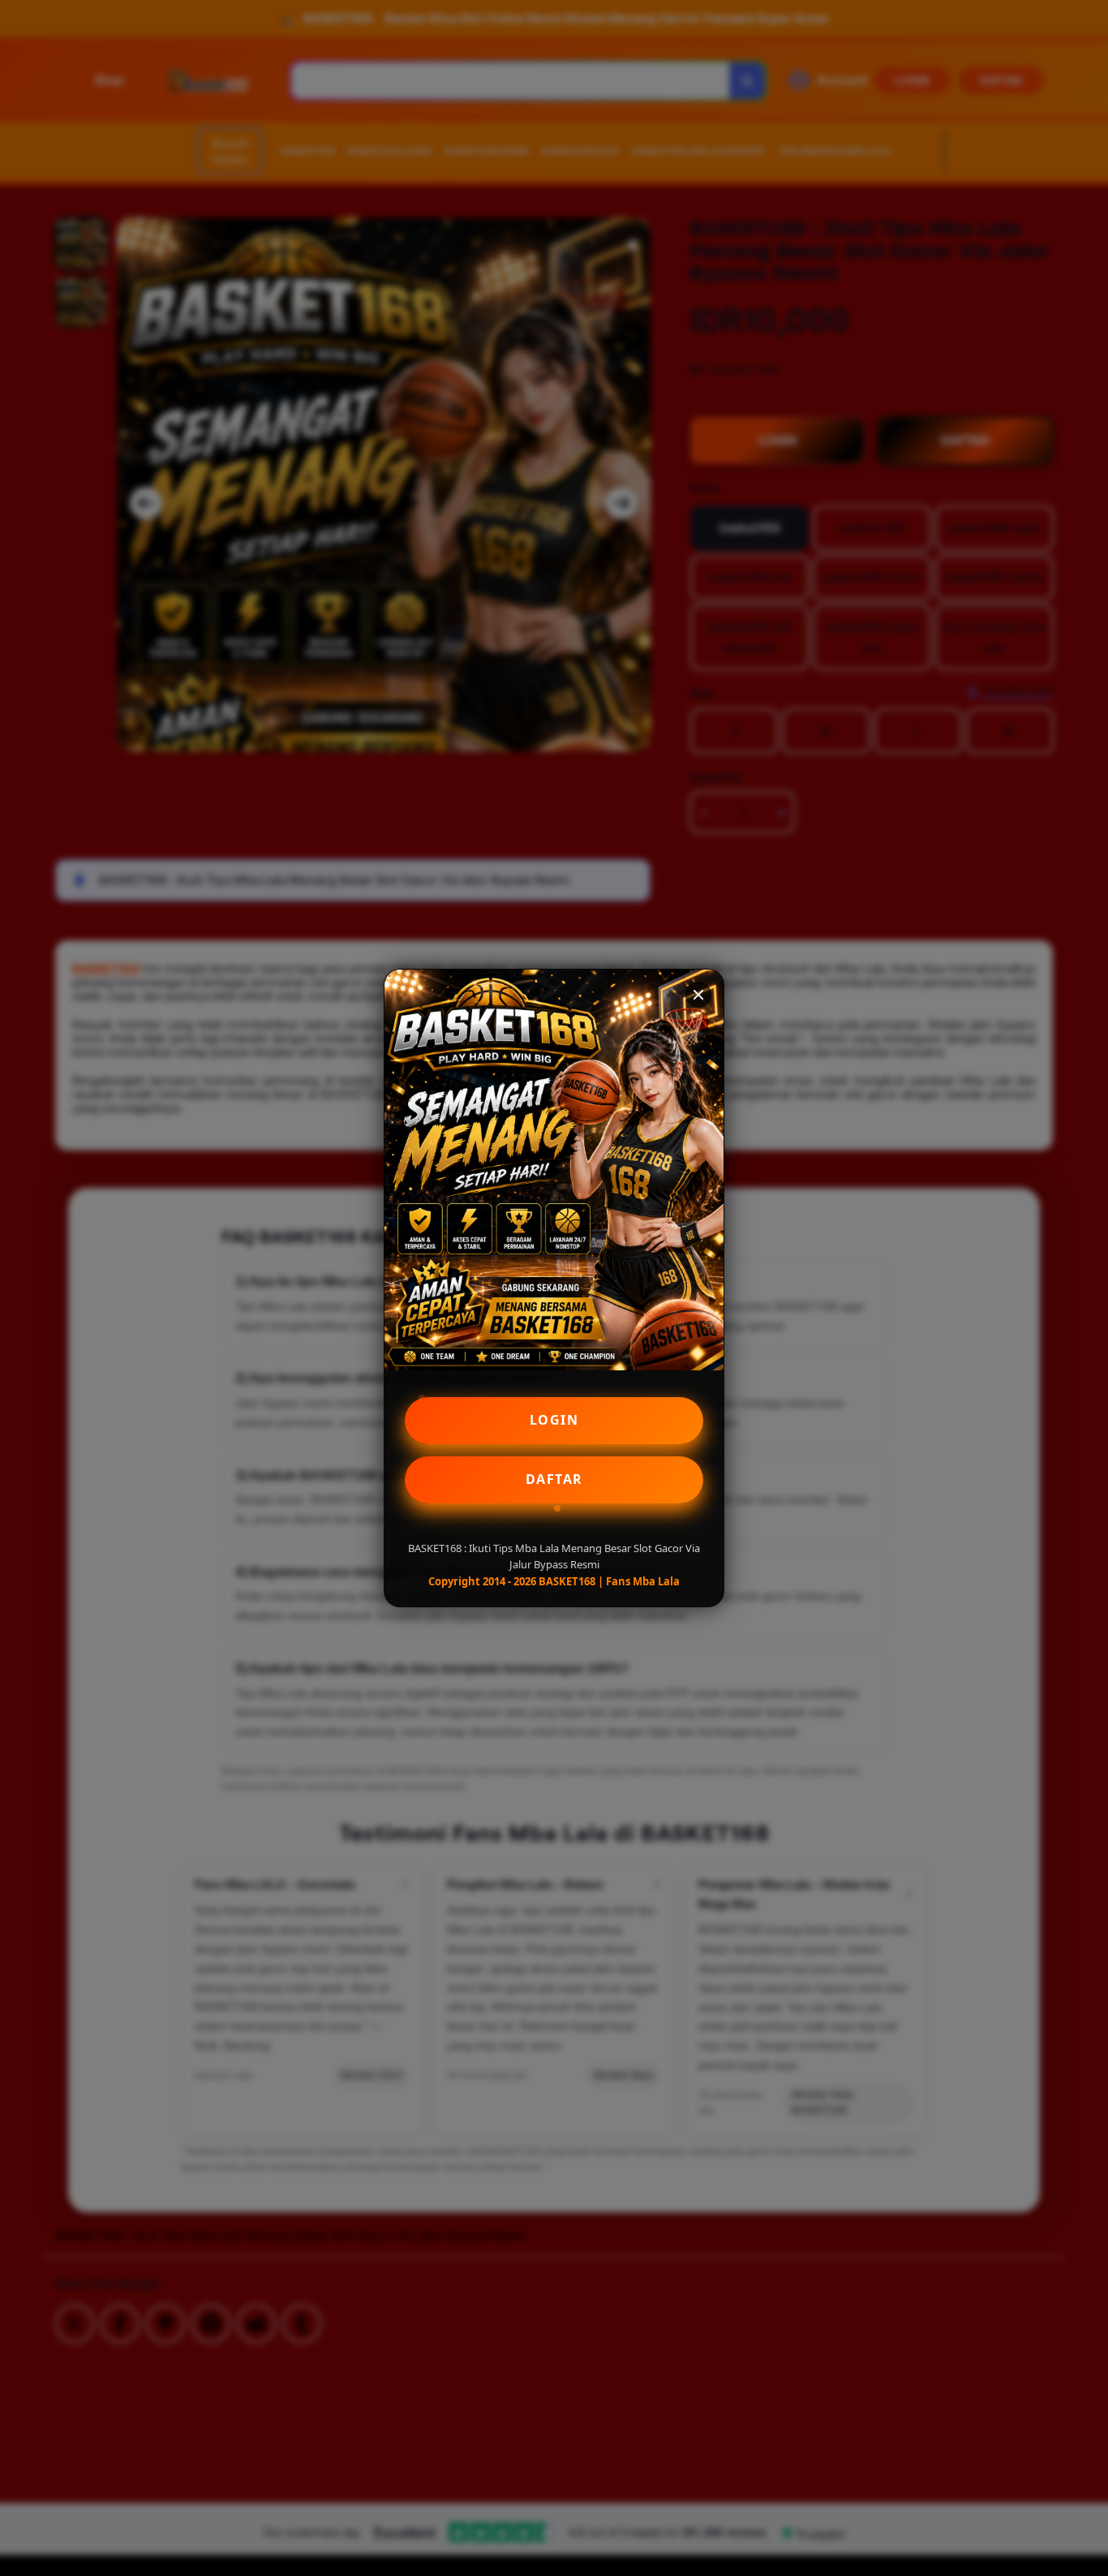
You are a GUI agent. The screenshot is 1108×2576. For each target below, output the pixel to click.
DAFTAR (554, 1479)
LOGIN (554, 1420)
